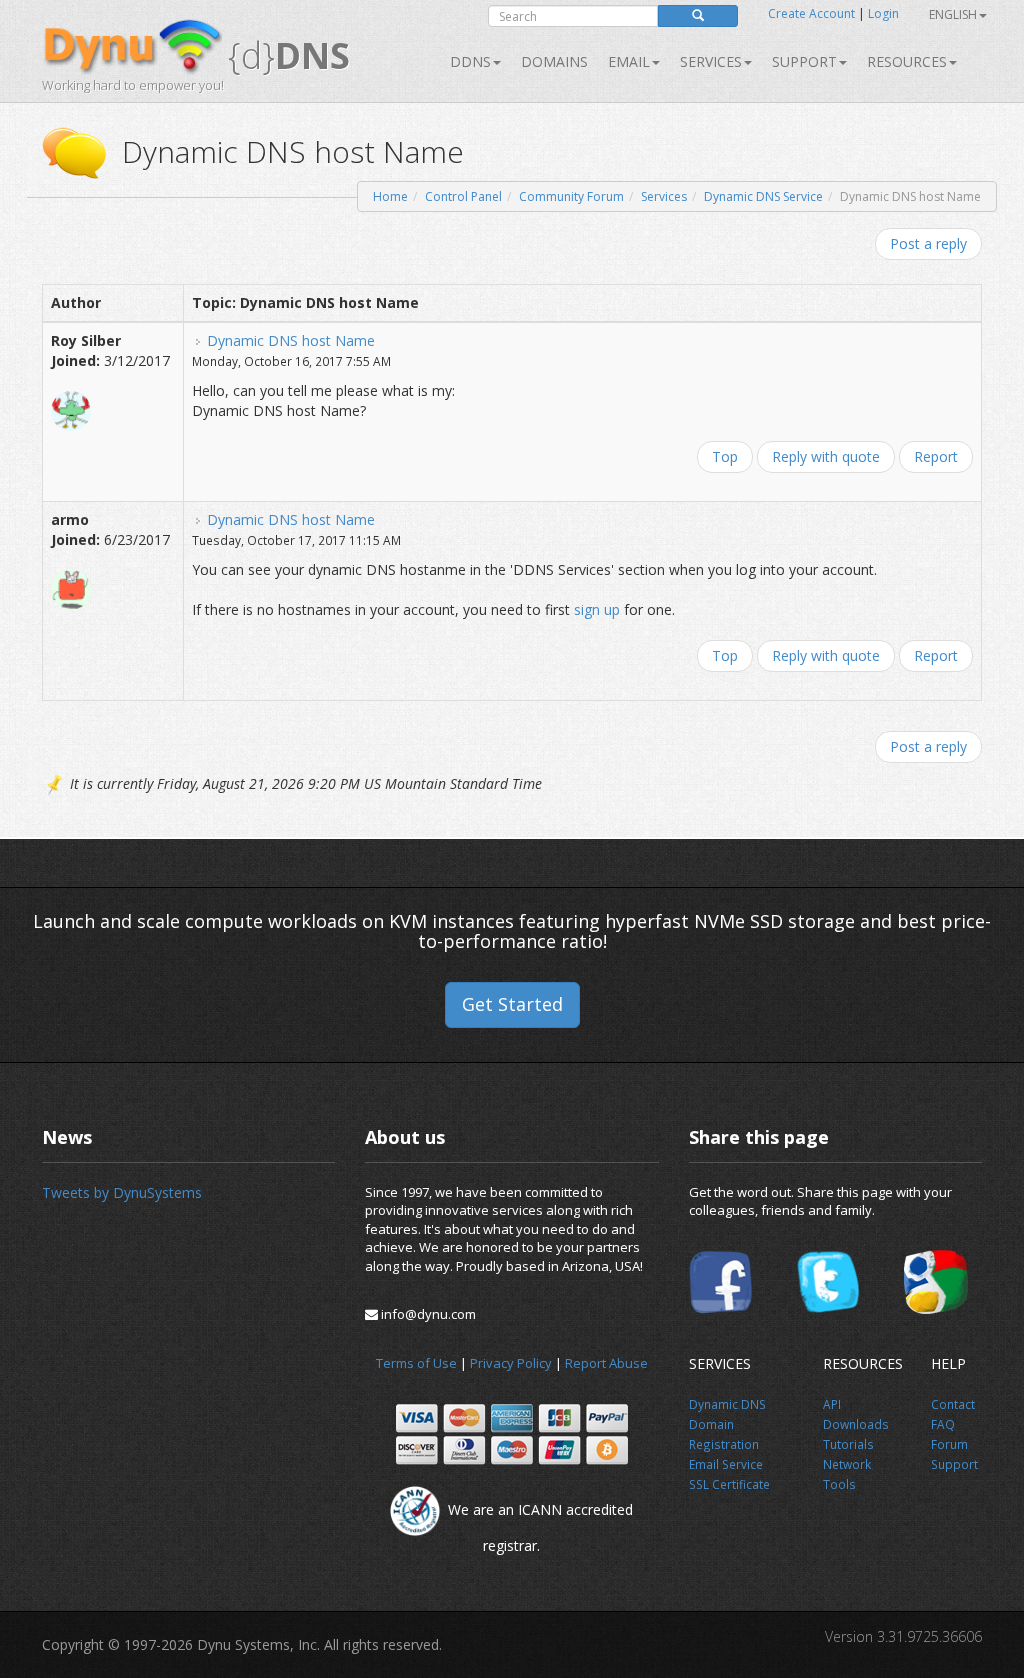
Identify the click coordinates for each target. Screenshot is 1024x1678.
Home (390, 196)
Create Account (811, 13)
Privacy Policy (511, 1363)
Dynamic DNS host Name (291, 340)
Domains (554, 61)
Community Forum (571, 196)
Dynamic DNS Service (763, 196)
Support (804, 61)
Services (664, 196)
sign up (597, 609)
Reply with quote (826, 456)
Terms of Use (416, 1363)
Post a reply (928, 243)
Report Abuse (606, 1363)
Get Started (512, 1004)
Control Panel (463, 196)
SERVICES (711, 61)
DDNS (470, 61)
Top (725, 456)
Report (936, 456)
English (953, 14)
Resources (907, 61)
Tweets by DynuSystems (122, 1192)
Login (883, 13)
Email (629, 61)
